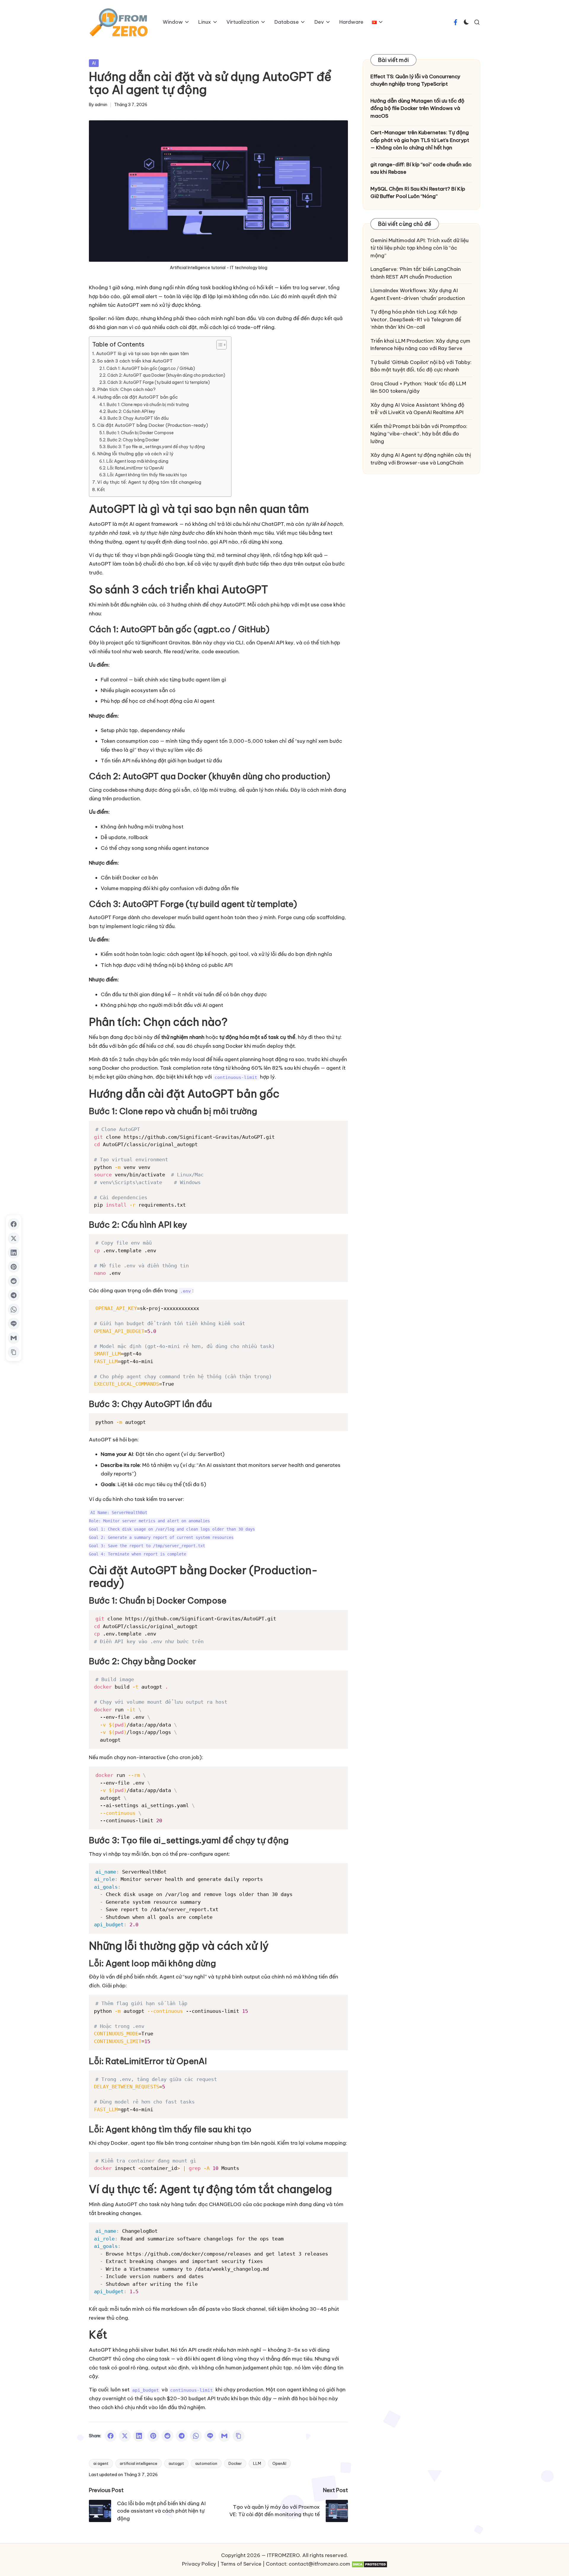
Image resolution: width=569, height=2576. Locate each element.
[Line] (210, 2436)
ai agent (101, 2463)
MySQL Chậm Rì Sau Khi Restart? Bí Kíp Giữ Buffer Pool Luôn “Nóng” (418, 193)
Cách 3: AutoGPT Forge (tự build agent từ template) (159, 382)
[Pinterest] (153, 2436)
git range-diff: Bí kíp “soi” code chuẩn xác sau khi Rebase (421, 168)
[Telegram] (182, 2436)
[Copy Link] (239, 2436)
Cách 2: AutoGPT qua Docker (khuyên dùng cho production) (166, 375)
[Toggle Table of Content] (219, 345)
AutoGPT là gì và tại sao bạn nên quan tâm (142, 353)
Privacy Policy (199, 2564)
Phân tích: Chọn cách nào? (126, 389)
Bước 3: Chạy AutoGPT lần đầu (138, 418)
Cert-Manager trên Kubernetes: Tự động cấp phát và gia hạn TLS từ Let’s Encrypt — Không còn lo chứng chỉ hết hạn (420, 140)
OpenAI (279, 2463)
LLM (257, 2463)
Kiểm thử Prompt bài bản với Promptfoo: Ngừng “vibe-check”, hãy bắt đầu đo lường (419, 434)
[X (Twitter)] (125, 2436)
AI (94, 63)
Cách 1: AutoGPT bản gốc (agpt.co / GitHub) (151, 368)
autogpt (176, 2463)
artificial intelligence (139, 2463)
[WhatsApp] (196, 2436)
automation (206, 2463)
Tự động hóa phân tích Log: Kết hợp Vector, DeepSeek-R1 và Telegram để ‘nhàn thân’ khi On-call (416, 319)
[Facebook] (111, 2436)
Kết (101, 490)
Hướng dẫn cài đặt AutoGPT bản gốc (138, 397)
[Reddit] (167, 2436)
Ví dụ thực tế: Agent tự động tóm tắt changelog (149, 482)
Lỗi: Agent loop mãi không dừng (137, 461)
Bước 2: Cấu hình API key (131, 411)
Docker (235, 2463)
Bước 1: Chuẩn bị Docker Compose (140, 433)
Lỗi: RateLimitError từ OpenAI (135, 468)
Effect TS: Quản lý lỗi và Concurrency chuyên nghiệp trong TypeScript (415, 80)
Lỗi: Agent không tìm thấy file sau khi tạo (147, 475)
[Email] (224, 2436)
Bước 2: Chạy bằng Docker (133, 440)
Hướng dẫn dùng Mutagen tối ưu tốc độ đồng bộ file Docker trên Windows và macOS (417, 108)
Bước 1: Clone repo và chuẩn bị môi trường (148, 405)
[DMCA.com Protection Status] (369, 2564)
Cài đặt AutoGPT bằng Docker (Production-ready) (153, 425)
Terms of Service (241, 2564)
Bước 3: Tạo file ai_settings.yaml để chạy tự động (156, 447)
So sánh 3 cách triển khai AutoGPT (135, 361)
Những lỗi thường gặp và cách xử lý (135, 454)
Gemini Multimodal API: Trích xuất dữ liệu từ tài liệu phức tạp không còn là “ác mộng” (419, 248)
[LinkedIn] (139, 2436)
